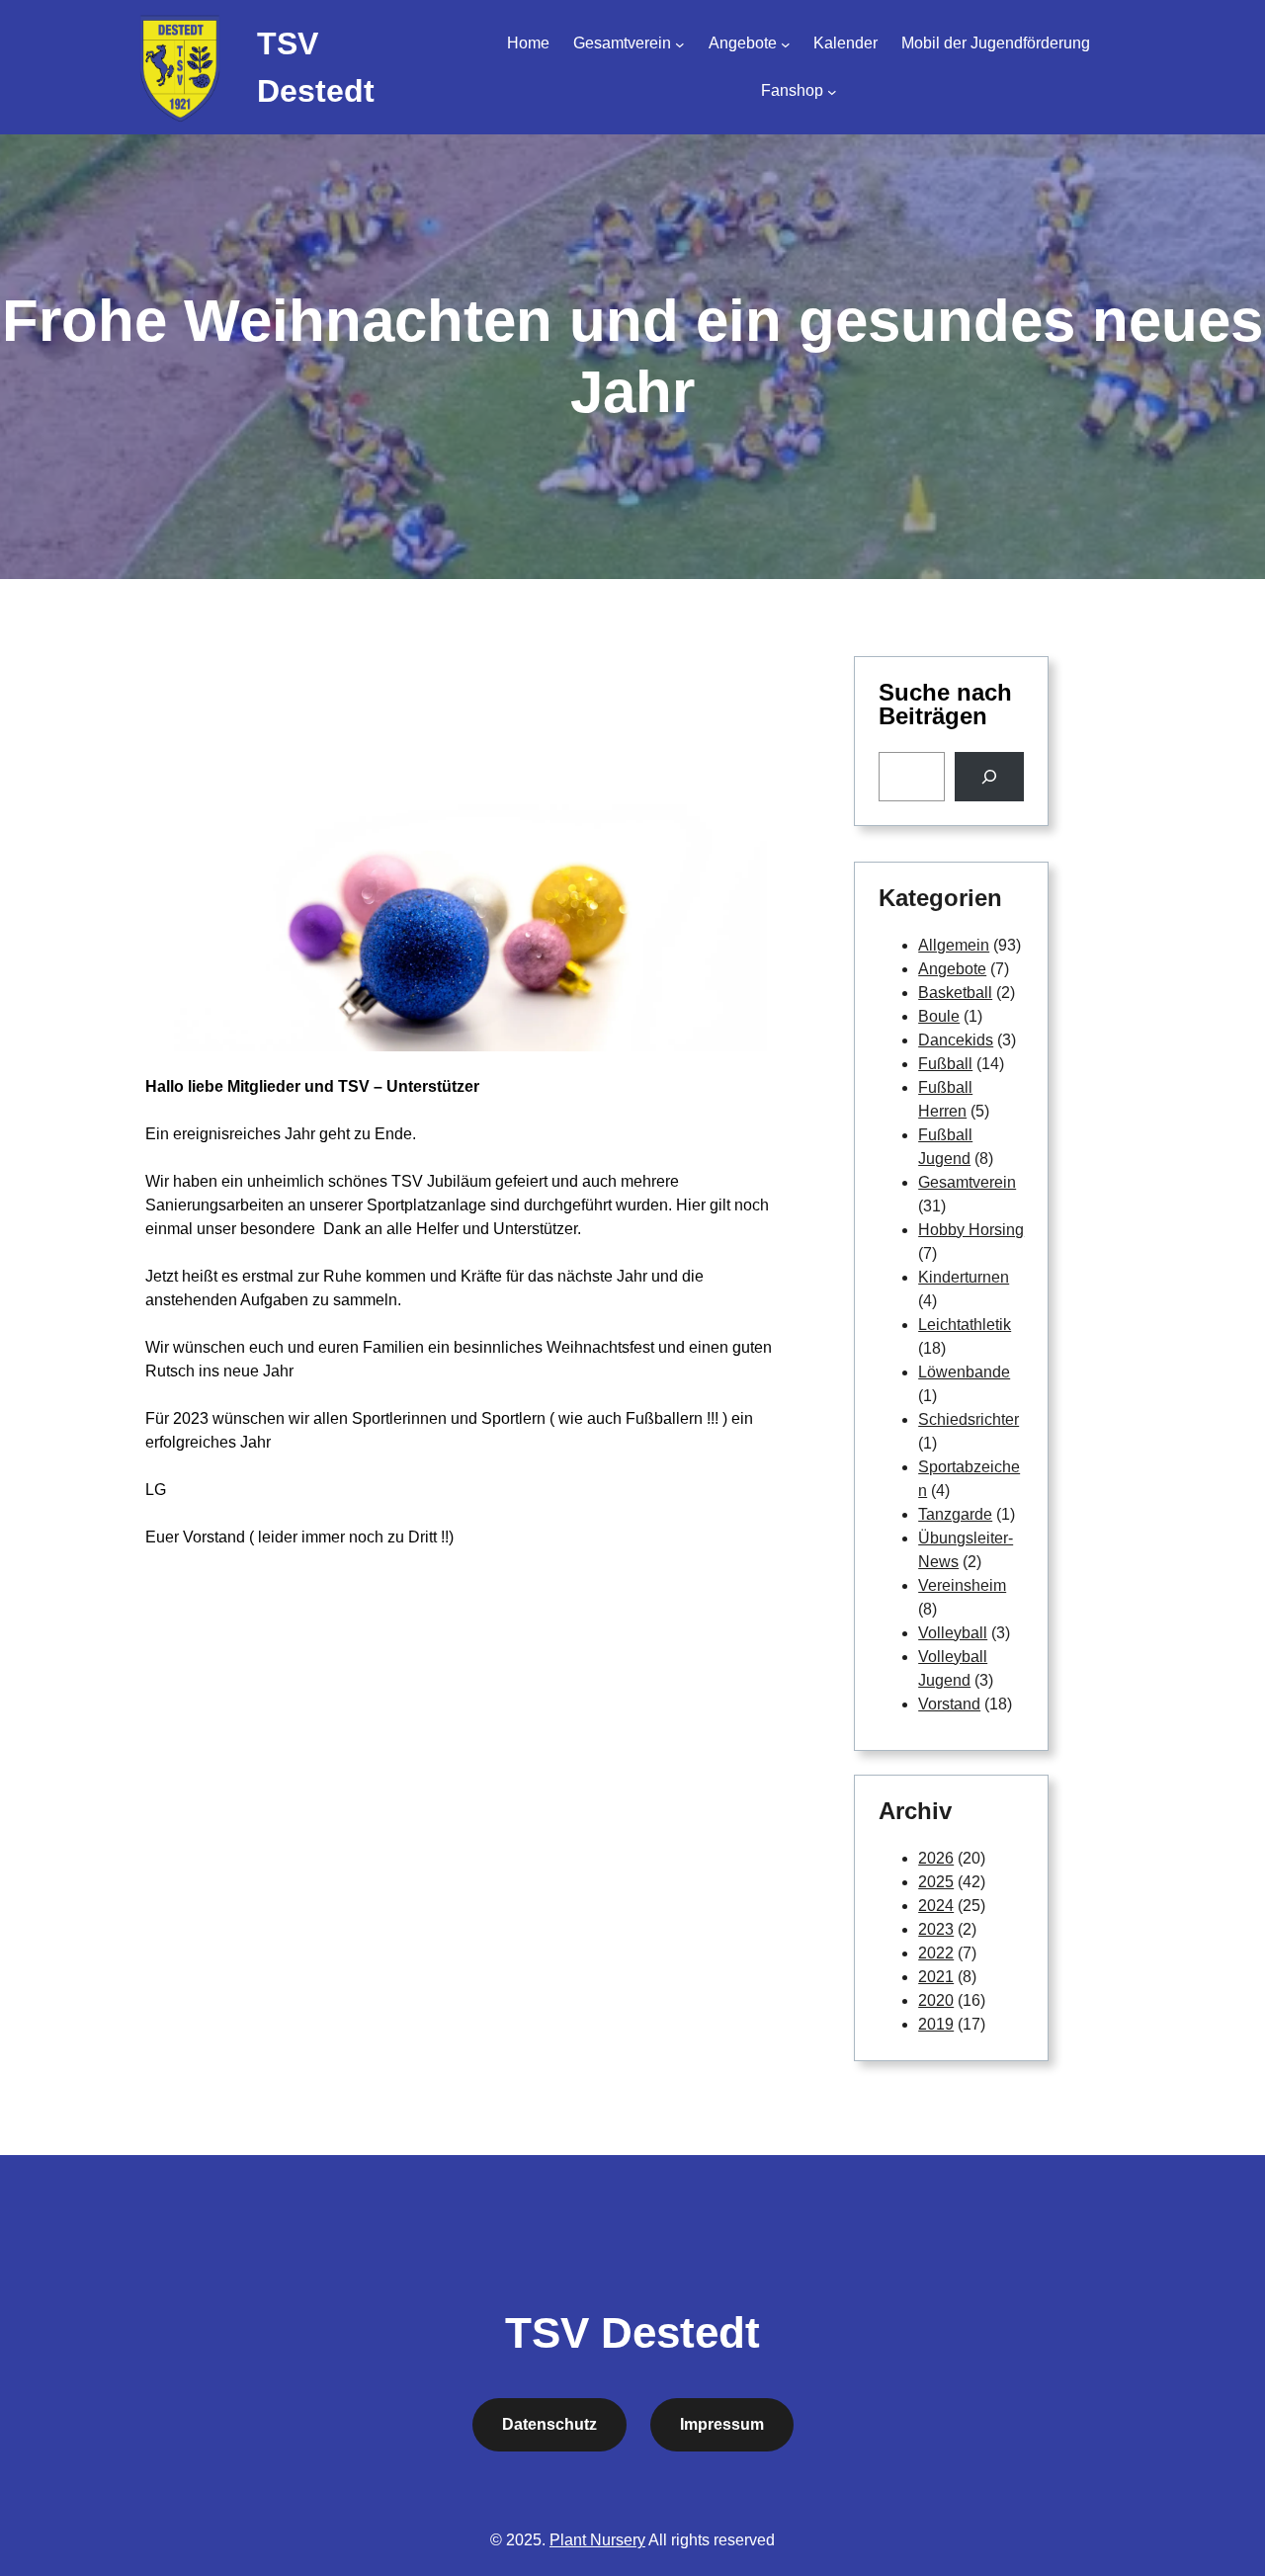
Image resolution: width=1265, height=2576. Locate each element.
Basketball (955, 993)
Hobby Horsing (971, 1230)
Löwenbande (964, 1372)
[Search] (990, 776)
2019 (936, 2024)
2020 (936, 2000)
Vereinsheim (962, 1585)
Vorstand (949, 1704)
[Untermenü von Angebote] (786, 43)
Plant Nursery (597, 2540)
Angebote (952, 969)
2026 (936, 1858)
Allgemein (954, 945)
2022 (936, 1953)
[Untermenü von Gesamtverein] (680, 43)
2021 (936, 1977)
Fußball (945, 1064)
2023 (936, 1929)
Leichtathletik (965, 1325)
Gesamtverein (967, 1182)
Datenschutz (549, 2424)
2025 (936, 1882)
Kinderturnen (964, 1277)
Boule (939, 1016)
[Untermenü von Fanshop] (832, 91)
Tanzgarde (955, 1514)
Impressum (722, 2424)
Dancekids (956, 1040)
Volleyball (953, 1633)
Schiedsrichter (969, 1419)
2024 (936, 1906)
